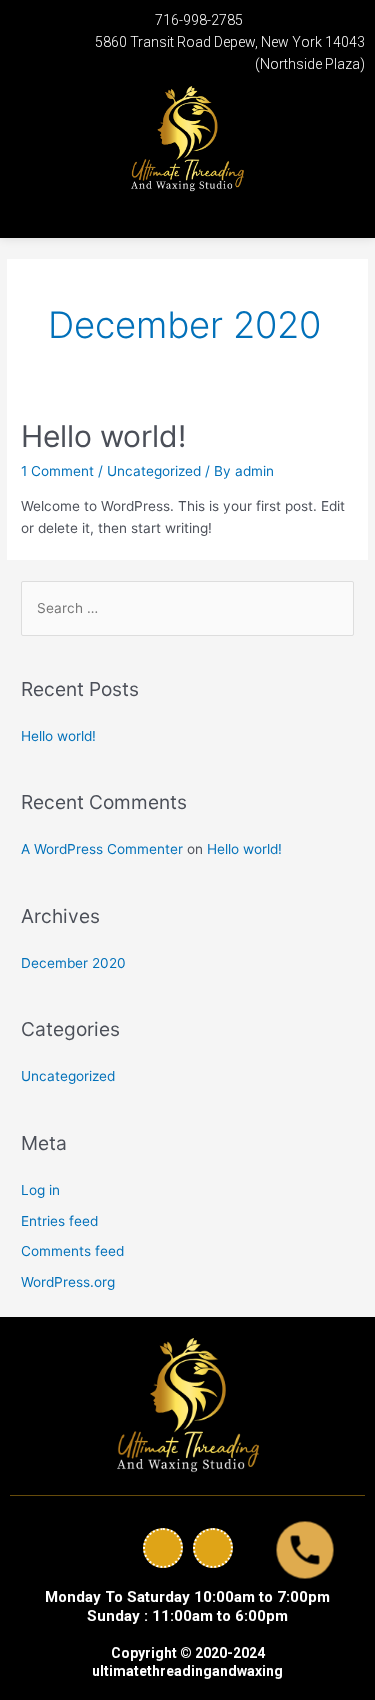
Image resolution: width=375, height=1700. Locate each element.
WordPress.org (68, 1282)
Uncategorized (154, 471)
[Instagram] (213, 1548)
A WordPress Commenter (102, 849)
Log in (40, 1190)
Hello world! (103, 436)
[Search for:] (187, 608)
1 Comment (57, 471)
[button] (40, 211)
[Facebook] (163, 1548)
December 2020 (73, 963)
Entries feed (59, 1221)
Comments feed (72, 1251)
